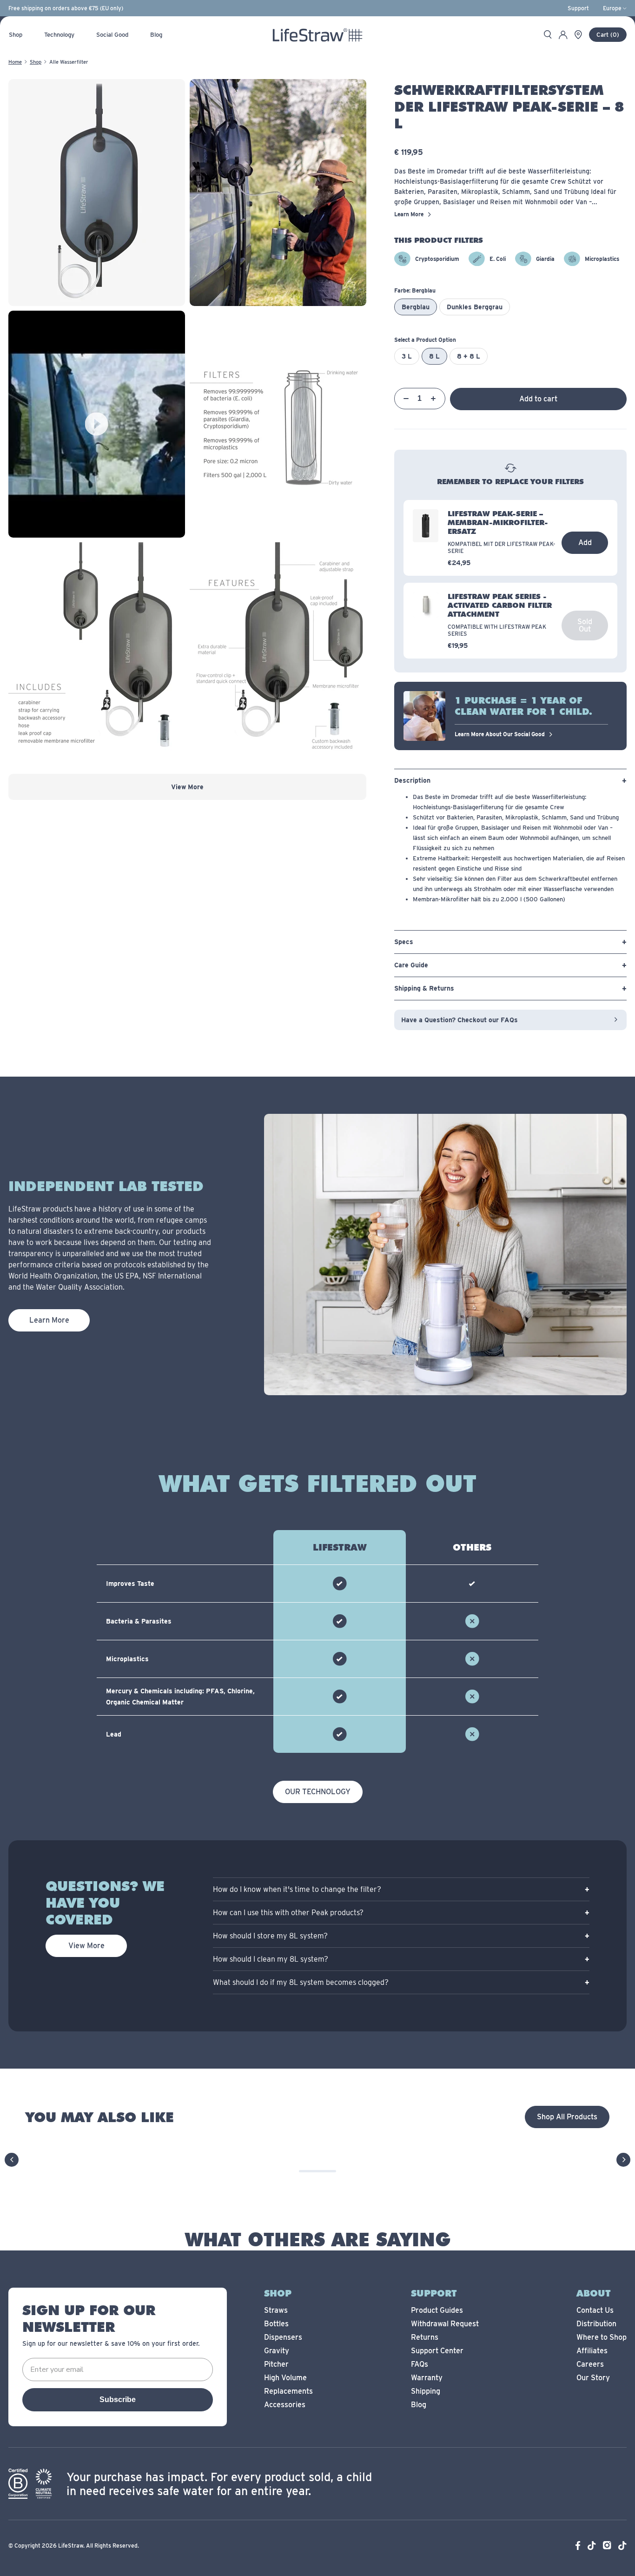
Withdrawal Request (445, 2324)
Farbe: (415, 290)
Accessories (285, 2405)
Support (578, 8)
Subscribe (118, 2400)
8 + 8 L (469, 356)
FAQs (420, 2364)
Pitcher (276, 2364)
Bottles (276, 2324)
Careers (590, 2364)
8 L (434, 356)
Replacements (288, 2391)
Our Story (593, 2378)
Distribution (596, 2324)
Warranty (427, 2378)
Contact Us (595, 2310)
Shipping (426, 2391)
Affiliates (592, 2351)
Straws (276, 2310)
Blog (419, 2405)
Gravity (277, 2351)
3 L (407, 356)
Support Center (437, 2351)
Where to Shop (602, 2337)
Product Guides (437, 2310)
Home (15, 62)
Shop (36, 62)
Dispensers (283, 2337)
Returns (425, 2337)
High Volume (285, 2378)
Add (585, 542)
